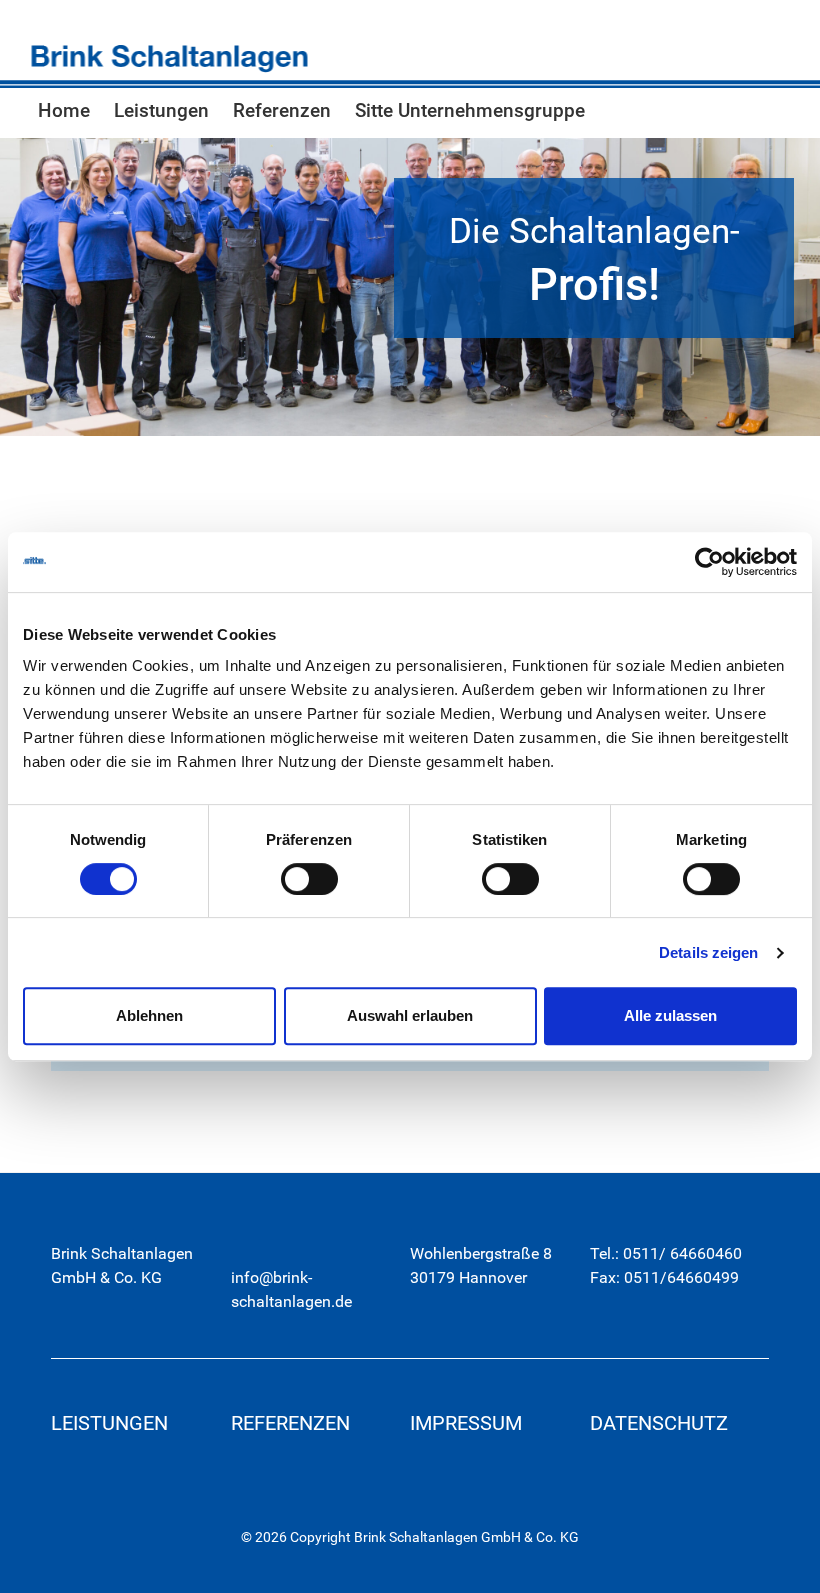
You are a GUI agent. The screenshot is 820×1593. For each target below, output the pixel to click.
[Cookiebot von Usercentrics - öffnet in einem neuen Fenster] (709, 562)
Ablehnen (149, 1015)
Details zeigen (708, 952)
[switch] (309, 879)
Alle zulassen (670, 1015)
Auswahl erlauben (410, 1015)
